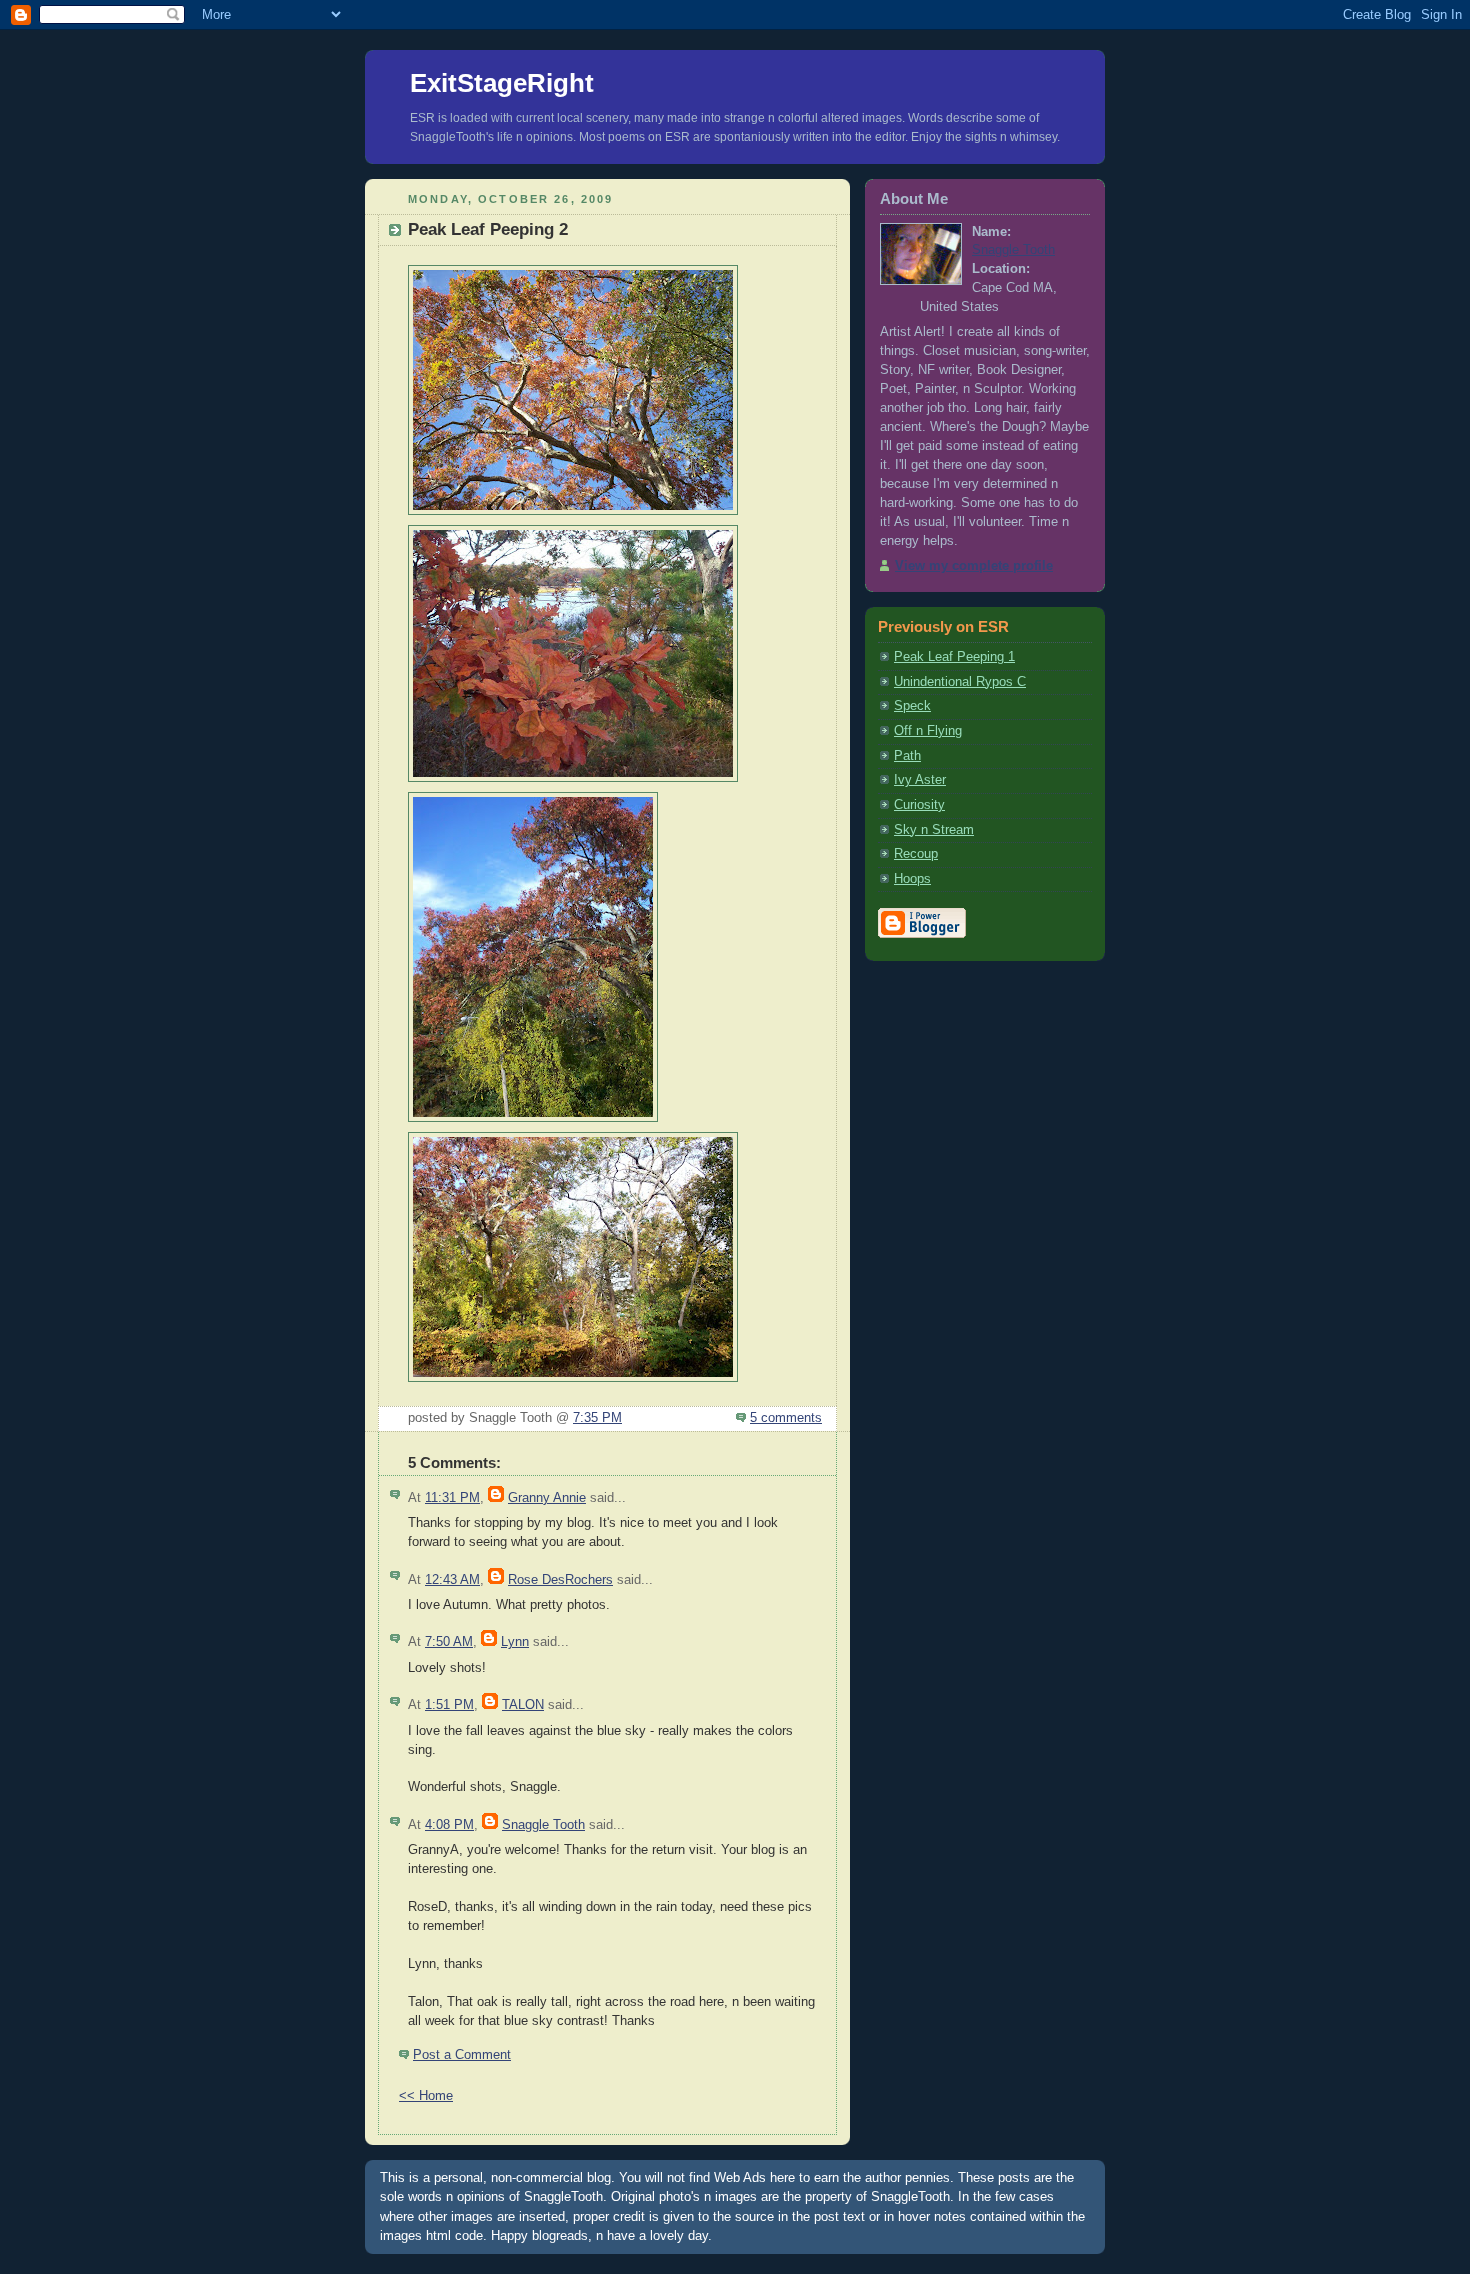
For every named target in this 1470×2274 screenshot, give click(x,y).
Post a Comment (462, 2055)
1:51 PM (449, 1705)
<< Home (426, 2096)
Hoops (912, 879)
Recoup (916, 854)
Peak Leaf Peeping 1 (954, 657)
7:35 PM (597, 1418)
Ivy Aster (920, 780)
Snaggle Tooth (543, 1825)
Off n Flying (928, 731)
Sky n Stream (934, 830)
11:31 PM (452, 1498)
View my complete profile (974, 566)
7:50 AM (449, 1642)
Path (907, 756)
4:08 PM (449, 1825)
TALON (523, 1705)
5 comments (786, 1418)
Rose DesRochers (560, 1580)
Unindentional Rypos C (960, 682)
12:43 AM (452, 1580)
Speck (912, 706)
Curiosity (919, 805)
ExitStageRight (502, 83)
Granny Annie (547, 1498)
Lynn (515, 1642)
